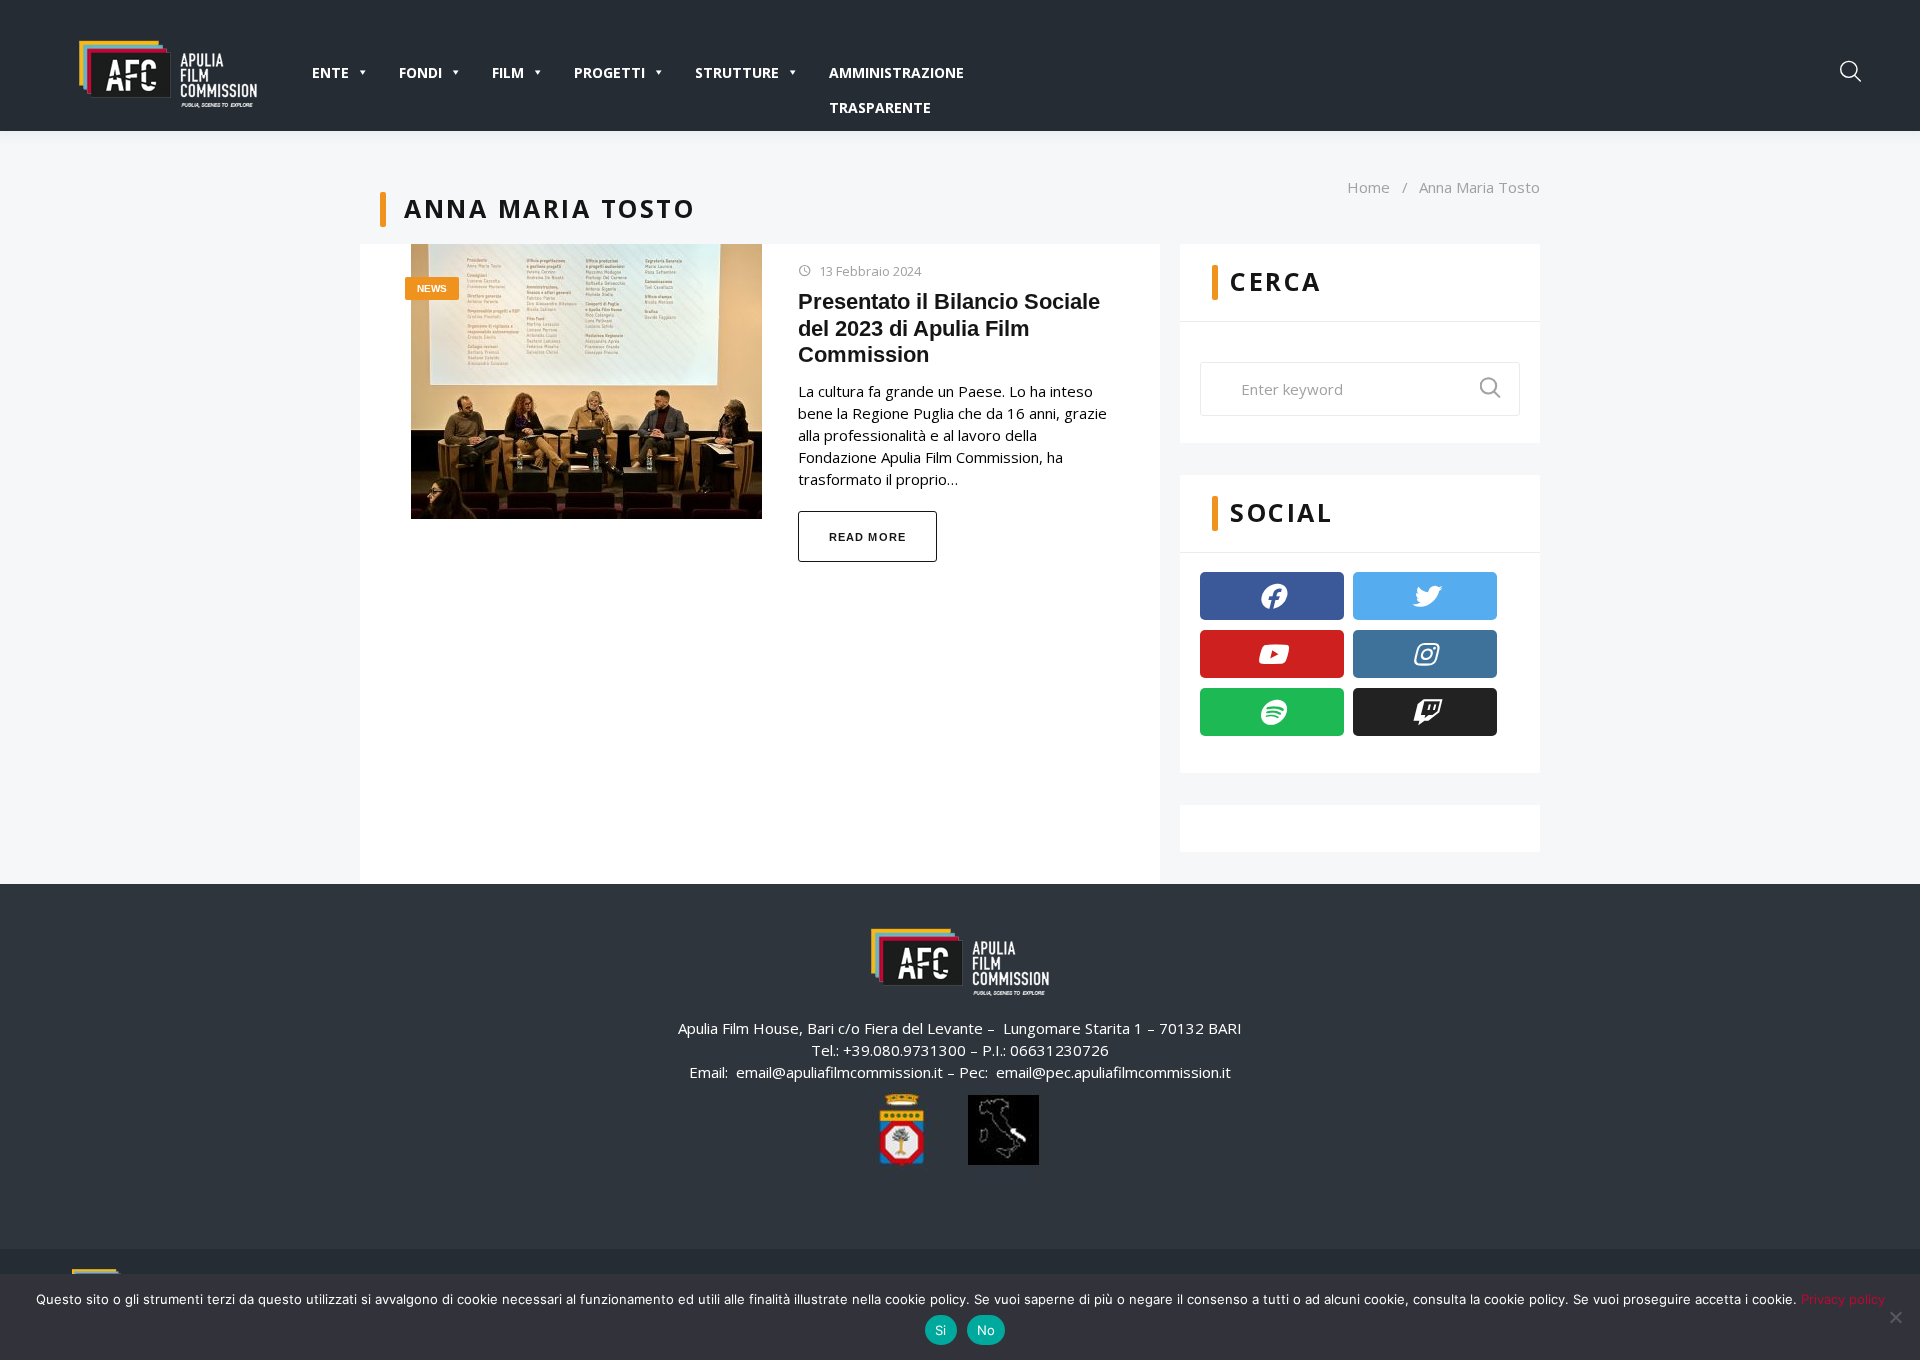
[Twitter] (1425, 596)
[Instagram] (1425, 654)
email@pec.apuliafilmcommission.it (1113, 1072)
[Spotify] (1272, 712)
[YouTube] (1272, 654)
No (986, 1330)
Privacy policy (1843, 1299)
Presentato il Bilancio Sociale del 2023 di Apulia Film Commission (949, 328)
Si (941, 1330)
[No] (1895, 1317)
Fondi (420, 72)
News (432, 288)
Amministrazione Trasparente (896, 76)
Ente (330, 72)
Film (508, 72)
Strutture (737, 72)
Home (1368, 187)
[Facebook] (1272, 596)
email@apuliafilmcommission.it (839, 1072)
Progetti (609, 72)
